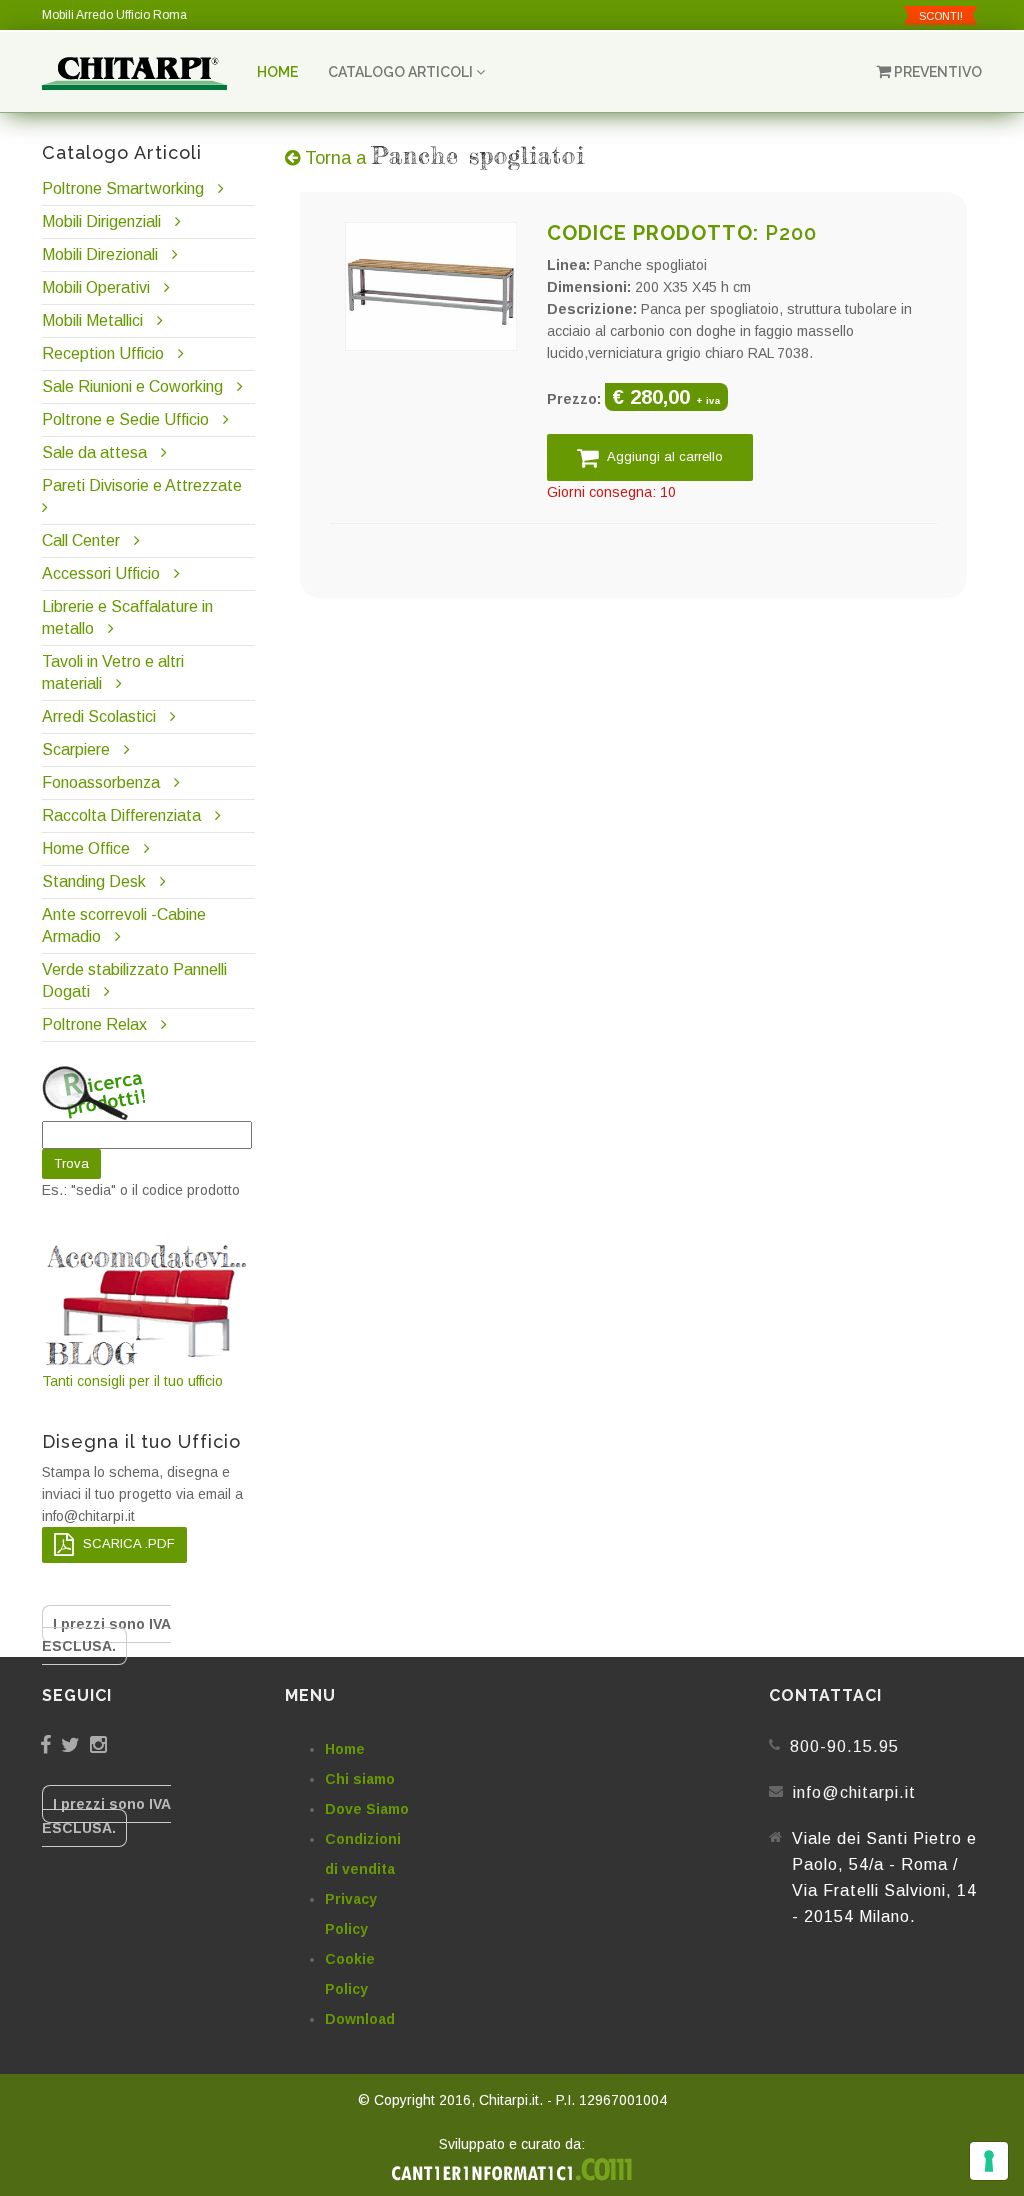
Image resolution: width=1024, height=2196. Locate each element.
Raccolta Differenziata (121, 815)
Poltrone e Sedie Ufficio (125, 419)
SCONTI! (941, 16)
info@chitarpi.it (854, 1792)
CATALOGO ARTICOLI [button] (402, 72)
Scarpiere (78, 749)
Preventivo (936, 72)
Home (277, 72)
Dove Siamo (367, 1809)
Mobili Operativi (96, 287)
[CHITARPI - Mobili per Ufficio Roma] (134, 72)
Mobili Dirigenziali (101, 221)
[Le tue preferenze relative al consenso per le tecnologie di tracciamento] (989, 2161)
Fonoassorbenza (101, 782)
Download (360, 2019)
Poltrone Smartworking (123, 188)
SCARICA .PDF (127, 1543)
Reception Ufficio (103, 353)
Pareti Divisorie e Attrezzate (142, 485)
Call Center (81, 540)
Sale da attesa (94, 452)
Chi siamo (360, 1779)
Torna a (442, 158)
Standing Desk (94, 881)
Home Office (86, 848)
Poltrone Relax (94, 1024)
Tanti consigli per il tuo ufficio (132, 1380)
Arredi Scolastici (99, 716)
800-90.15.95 (844, 1746)
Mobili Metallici (92, 320)
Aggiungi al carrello (663, 456)
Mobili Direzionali (100, 254)
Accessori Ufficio (101, 573)
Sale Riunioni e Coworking (132, 386)
